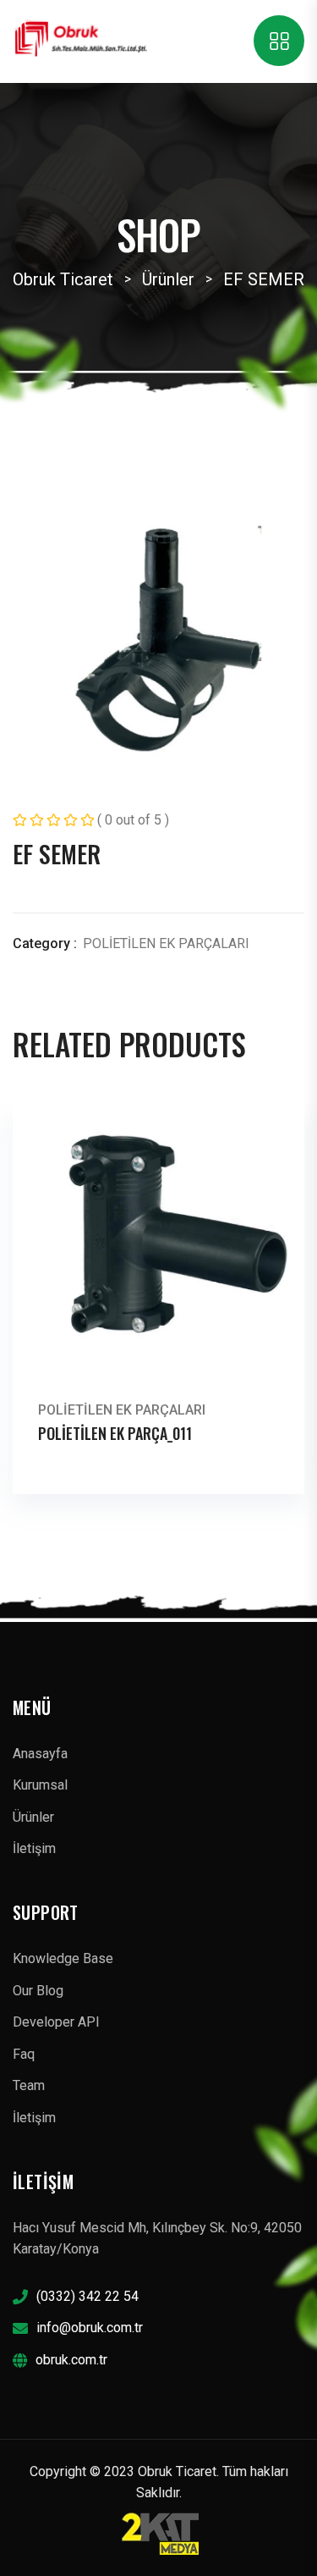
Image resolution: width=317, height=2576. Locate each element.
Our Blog (38, 1991)
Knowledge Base (63, 1958)
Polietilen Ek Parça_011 (115, 1433)
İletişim (34, 1848)
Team (29, 2085)
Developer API (56, 2022)
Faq (24, 2054)
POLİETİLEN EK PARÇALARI (166, 943)
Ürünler (33, 1817)
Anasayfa (40, 1754)
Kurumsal (40, 1785)
